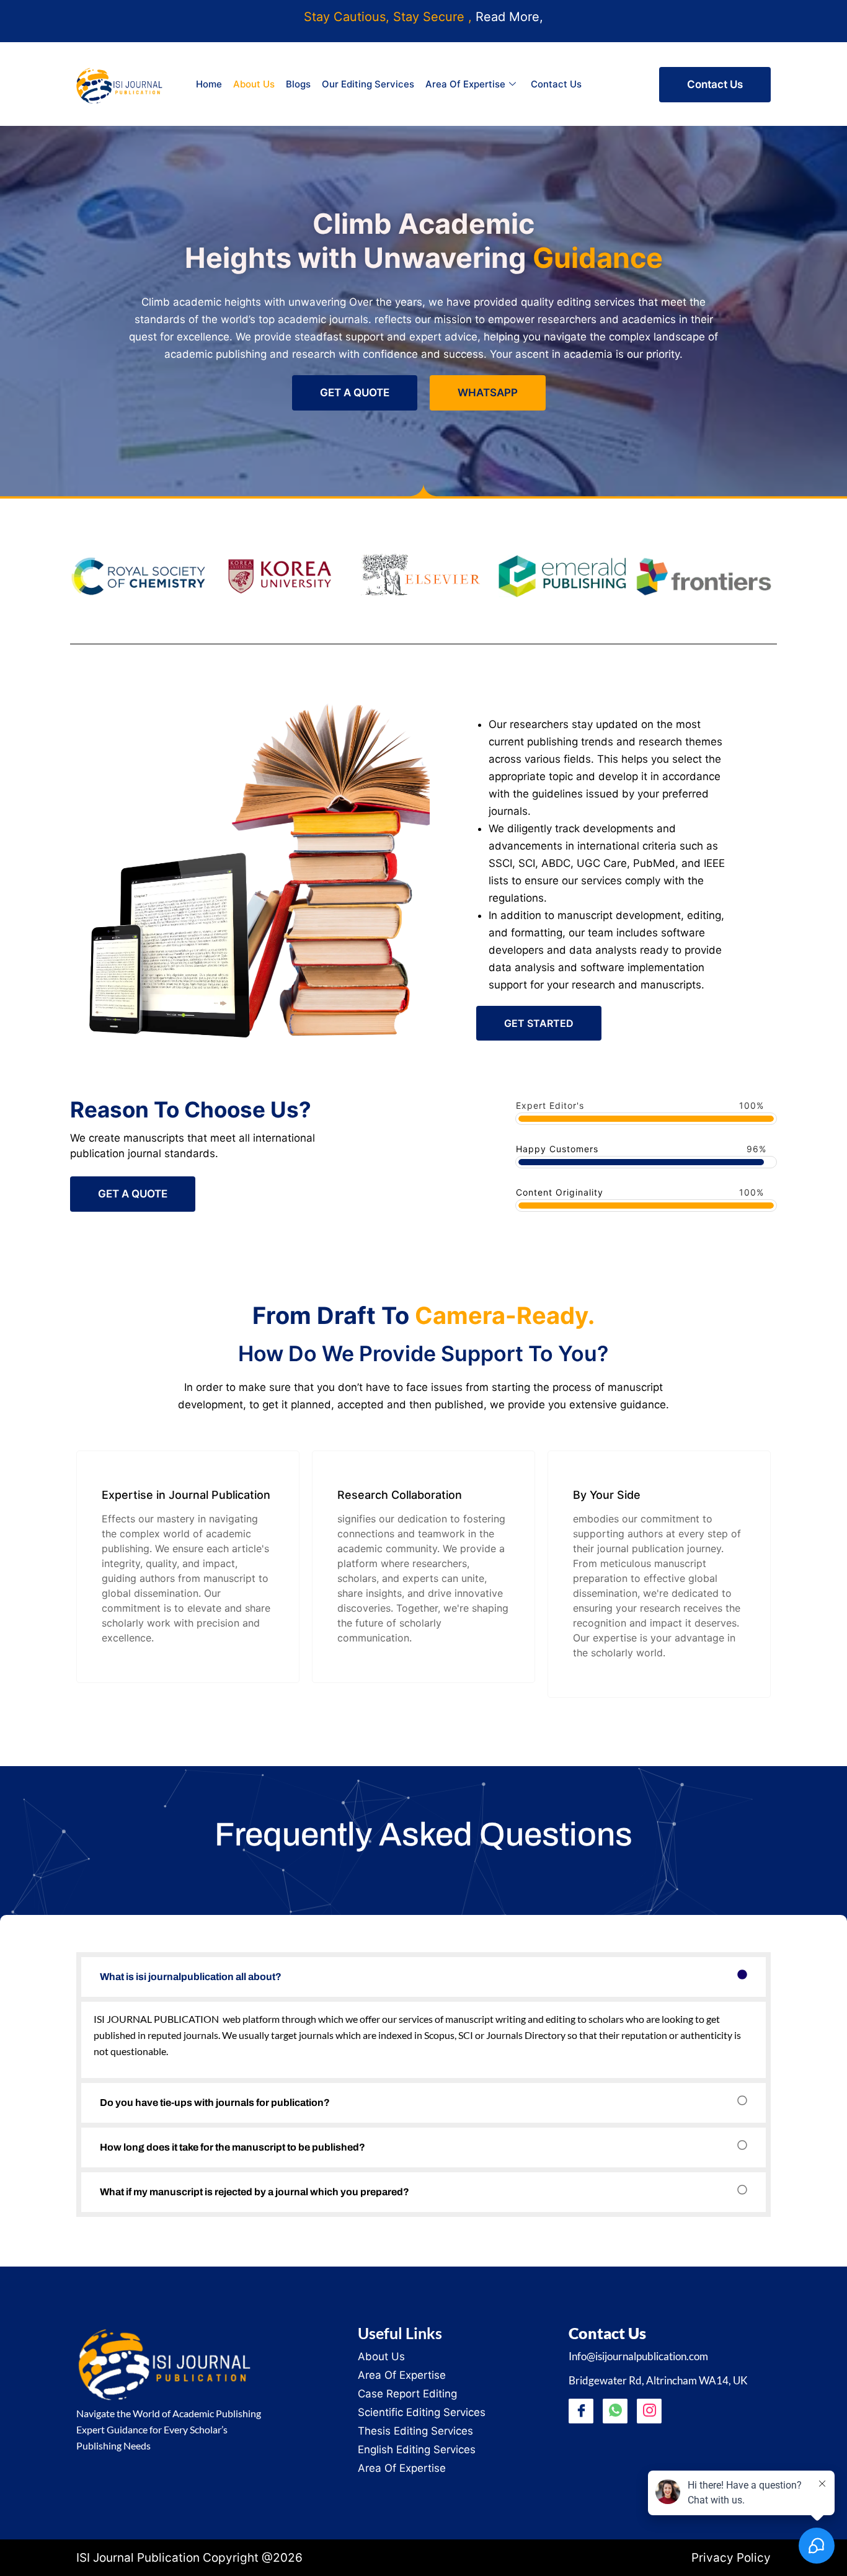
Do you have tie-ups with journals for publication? (215, 2103)
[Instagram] (649, 2411)
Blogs (298, 84)
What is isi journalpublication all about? (191, 1977)
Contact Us (556, 84)
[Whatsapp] (615, 2411)
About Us (254, 84)
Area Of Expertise (465, 84)
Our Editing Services (368, 84)
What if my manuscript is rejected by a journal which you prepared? (255, 2192)
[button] (423, 1977)
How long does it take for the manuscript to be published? (233, 2147)
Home (209, 84)
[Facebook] (581, 2411)
